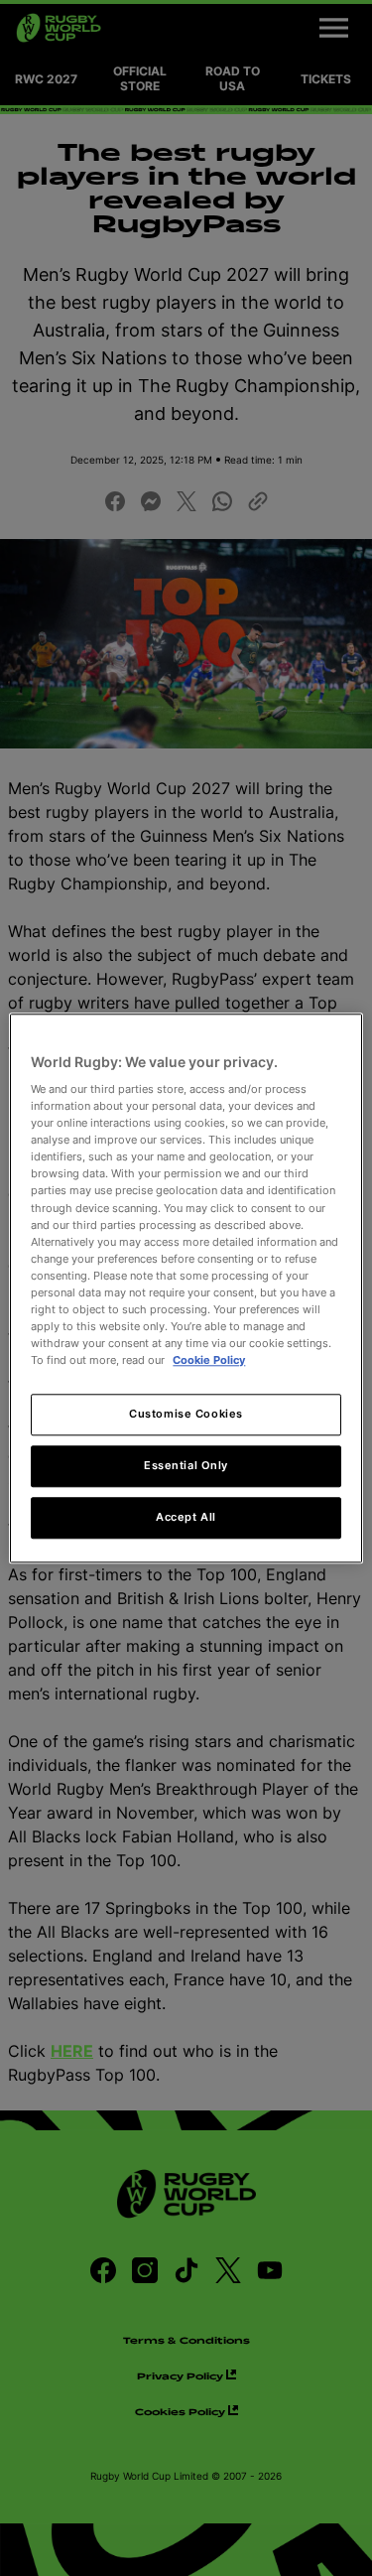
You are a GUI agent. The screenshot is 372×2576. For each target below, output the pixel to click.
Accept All (186, 1517)
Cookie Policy (209, 1360)
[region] (186, 1288)
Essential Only (186, 1465)
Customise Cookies (186, 1414)
